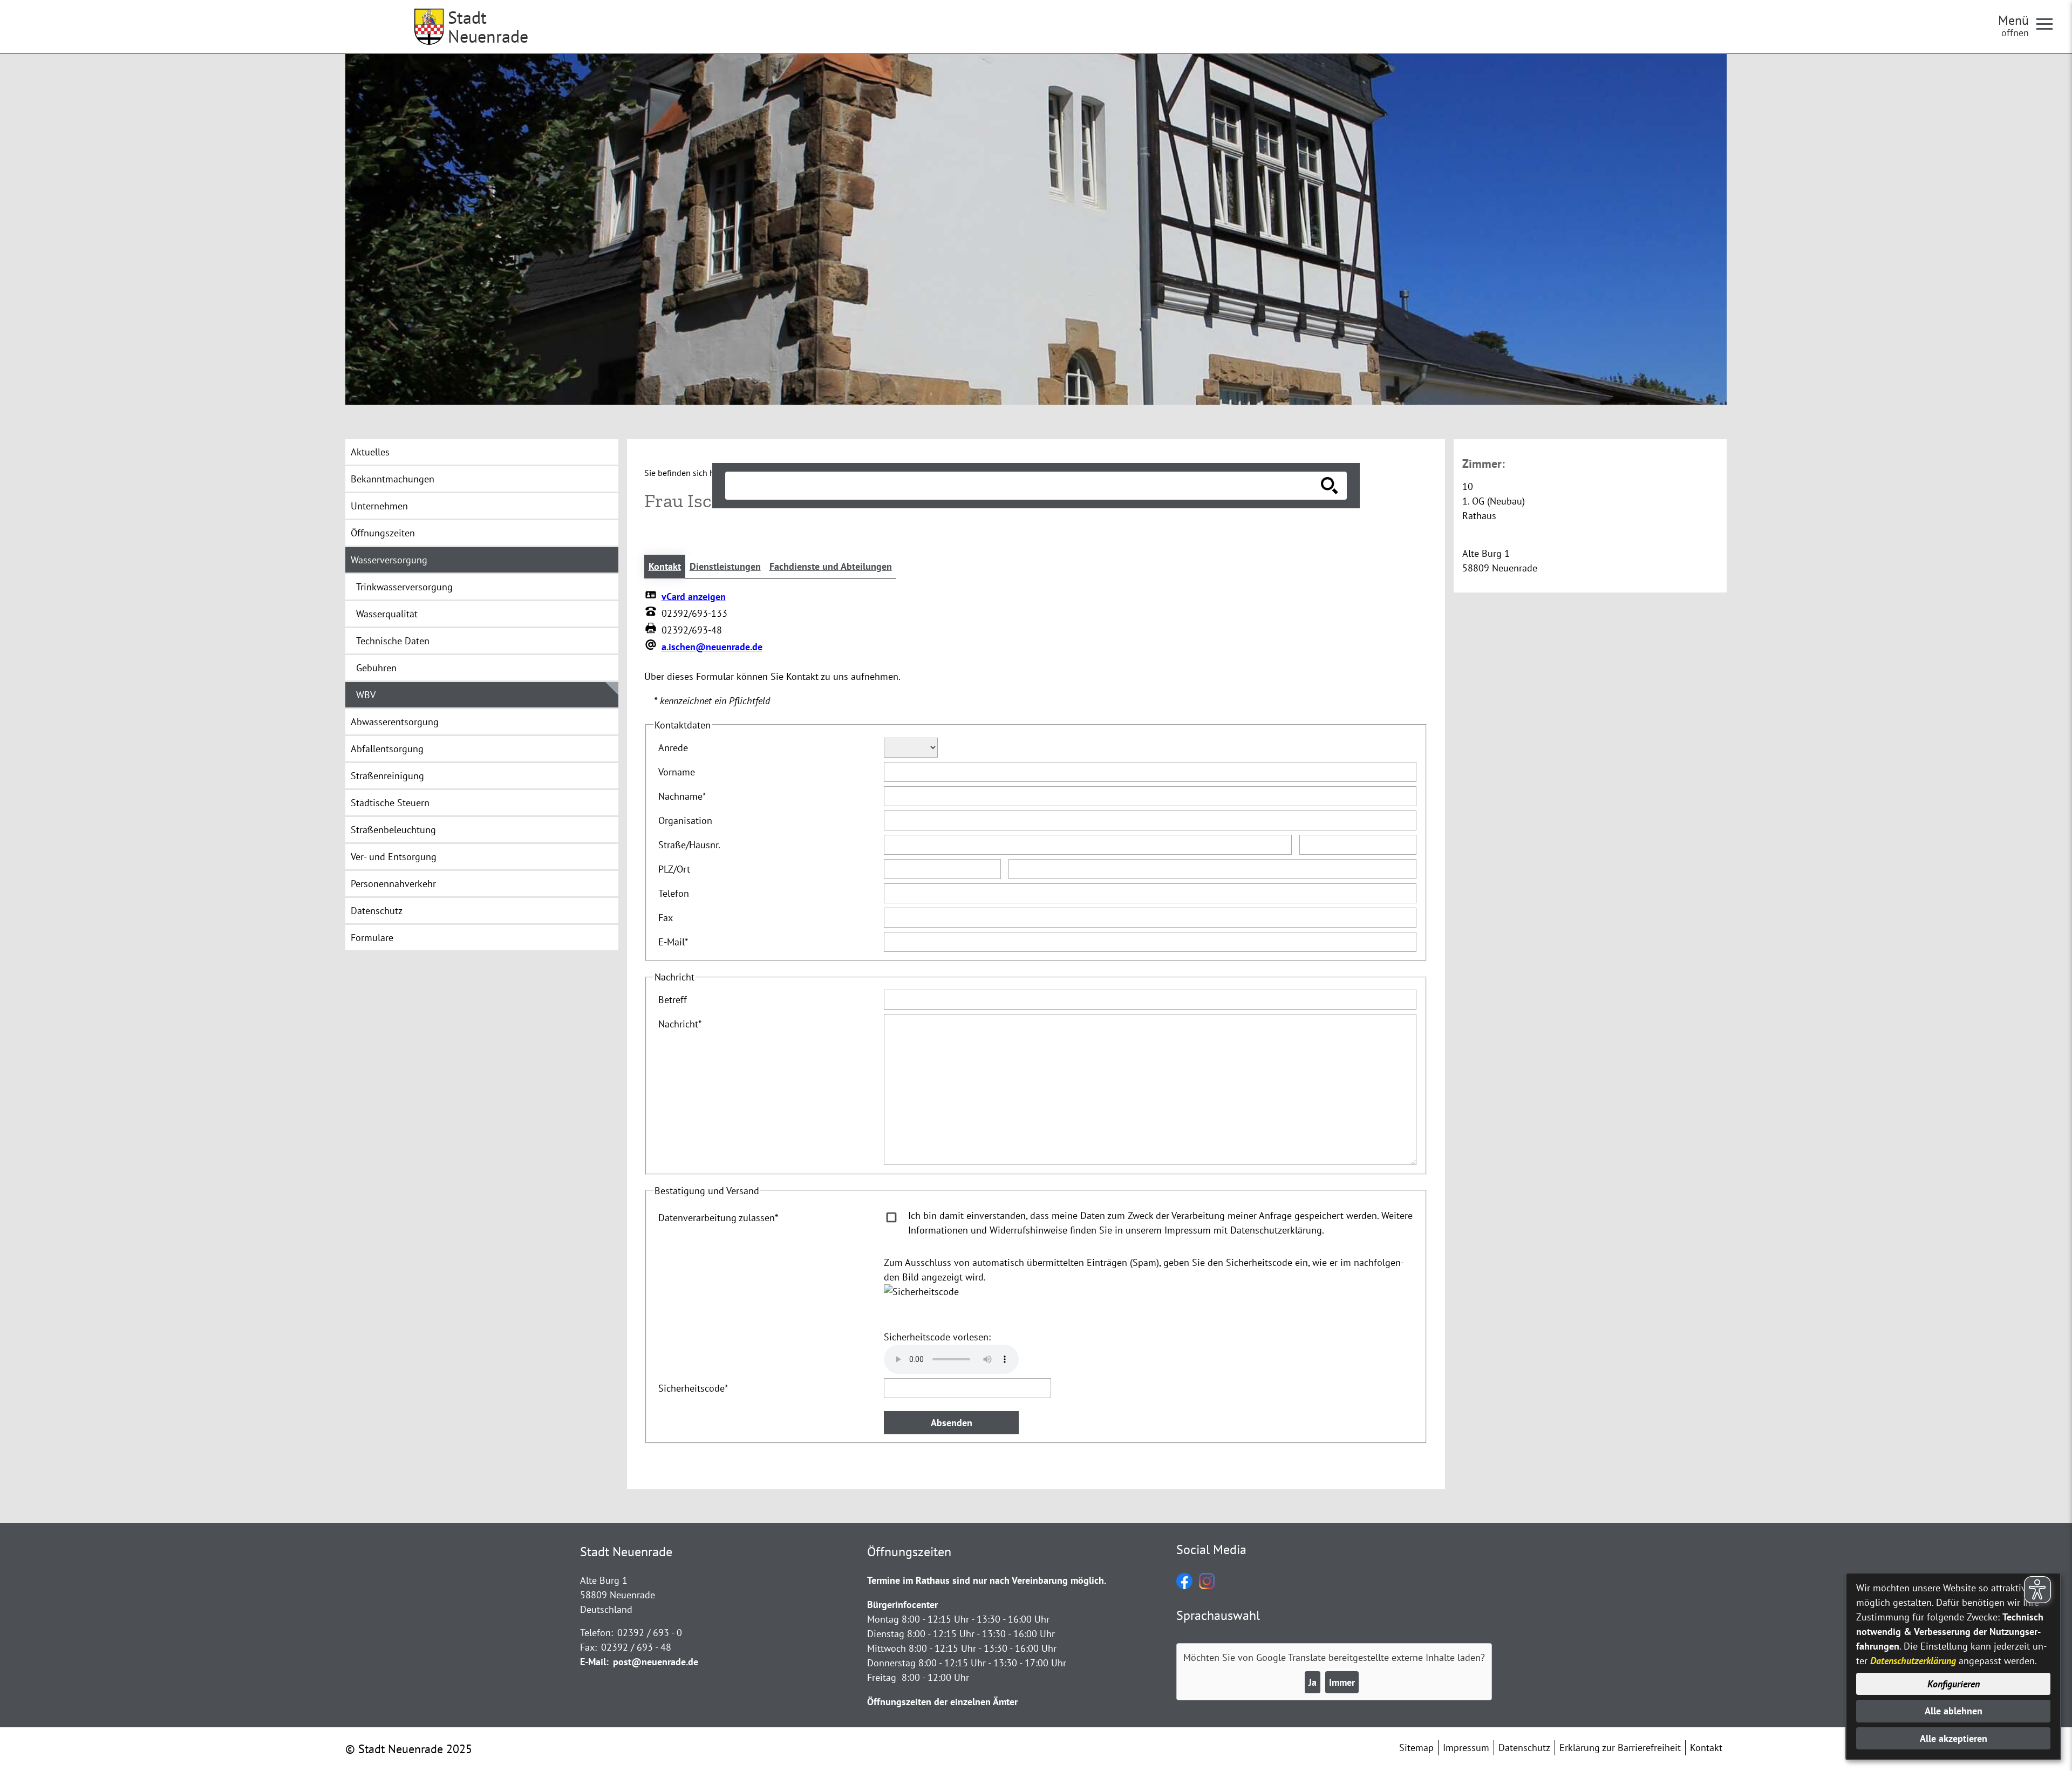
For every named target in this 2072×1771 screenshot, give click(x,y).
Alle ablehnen (1954, 1711)
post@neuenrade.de (656, 1662)
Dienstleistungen (725, 566)
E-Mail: (594, 1662)
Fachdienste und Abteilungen (831, 566)
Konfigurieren (1954, 1684)
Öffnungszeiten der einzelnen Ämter (942, 1702)
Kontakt (665, 566)
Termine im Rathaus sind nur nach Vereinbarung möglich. (987, 1580)
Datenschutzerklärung (1913, 1661)
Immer (1342, 1682)
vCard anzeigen (694, 597)
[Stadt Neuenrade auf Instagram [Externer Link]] (1207, 1586)
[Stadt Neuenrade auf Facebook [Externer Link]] (1184, 1586)
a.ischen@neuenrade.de (712, 647)
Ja (1313, 1682)
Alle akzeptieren (1954, 1738)
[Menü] (2049, 23)
